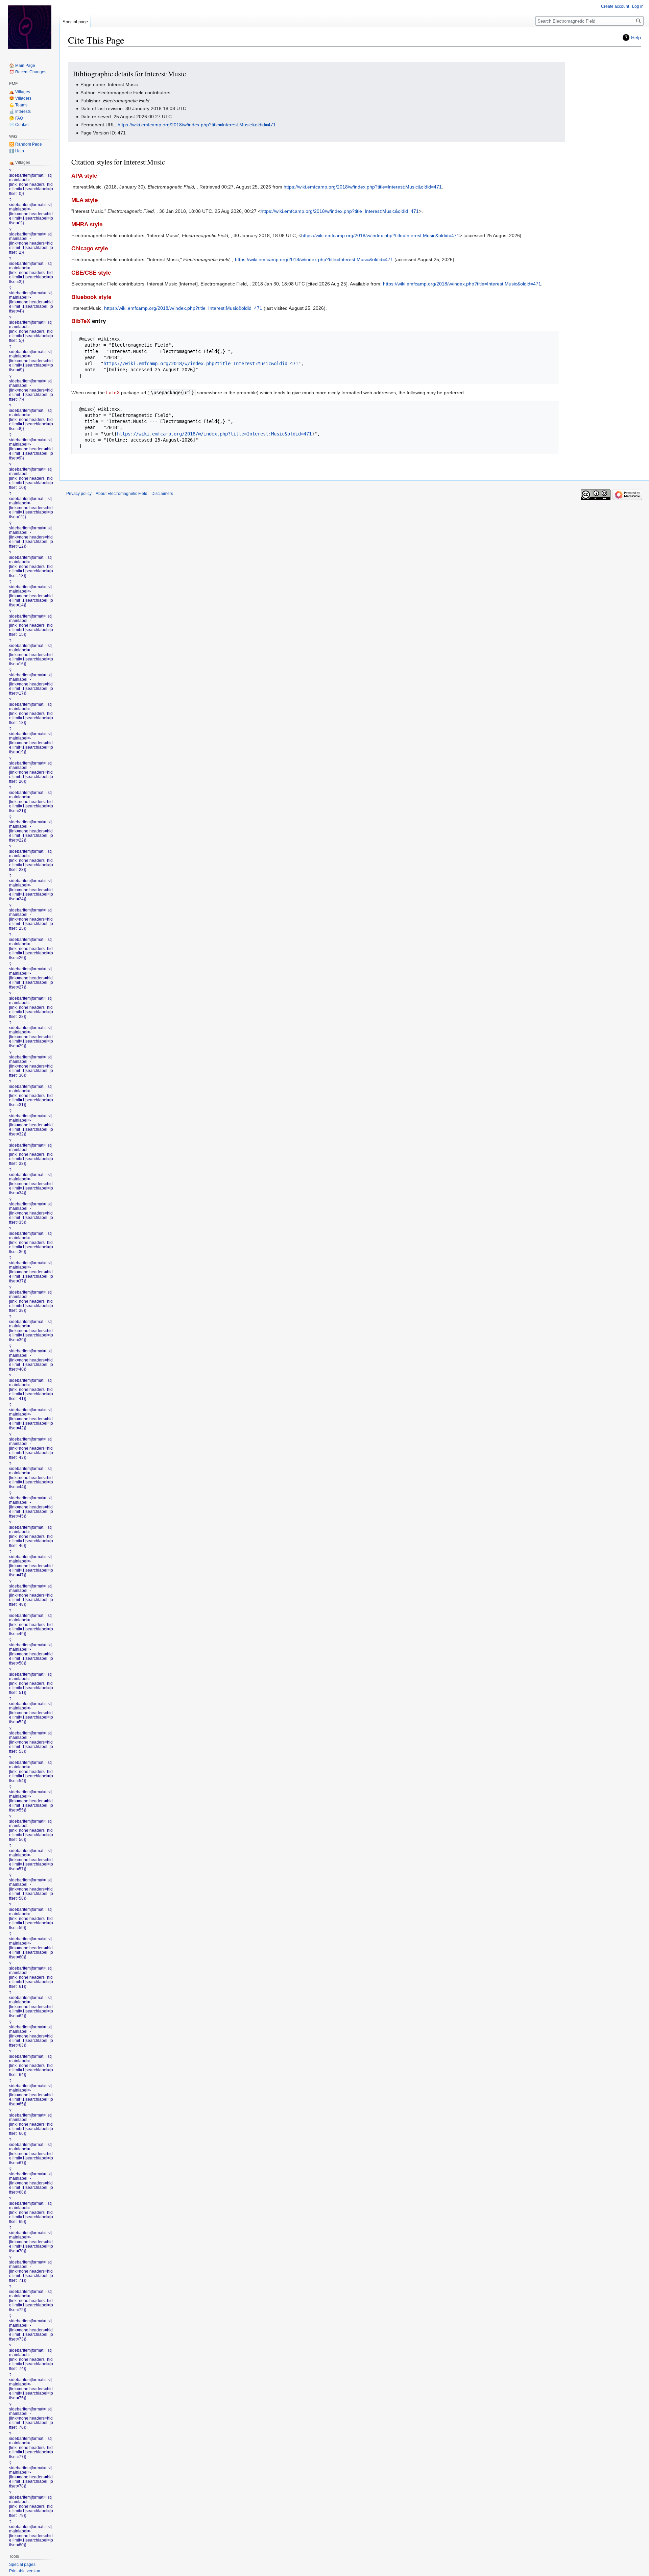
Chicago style (90, 248)
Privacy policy (79, 494)
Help (636, 37)
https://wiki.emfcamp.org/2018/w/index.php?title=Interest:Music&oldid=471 (197, 125)
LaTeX (113, 393)
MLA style (85, 200)
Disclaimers (162, 494)
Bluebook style (91, 297)
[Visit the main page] (30, 27)
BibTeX (81, 321)
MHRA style (87, 224)
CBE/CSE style (91, 273)
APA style (84, 176)
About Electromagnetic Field (122, 494)
